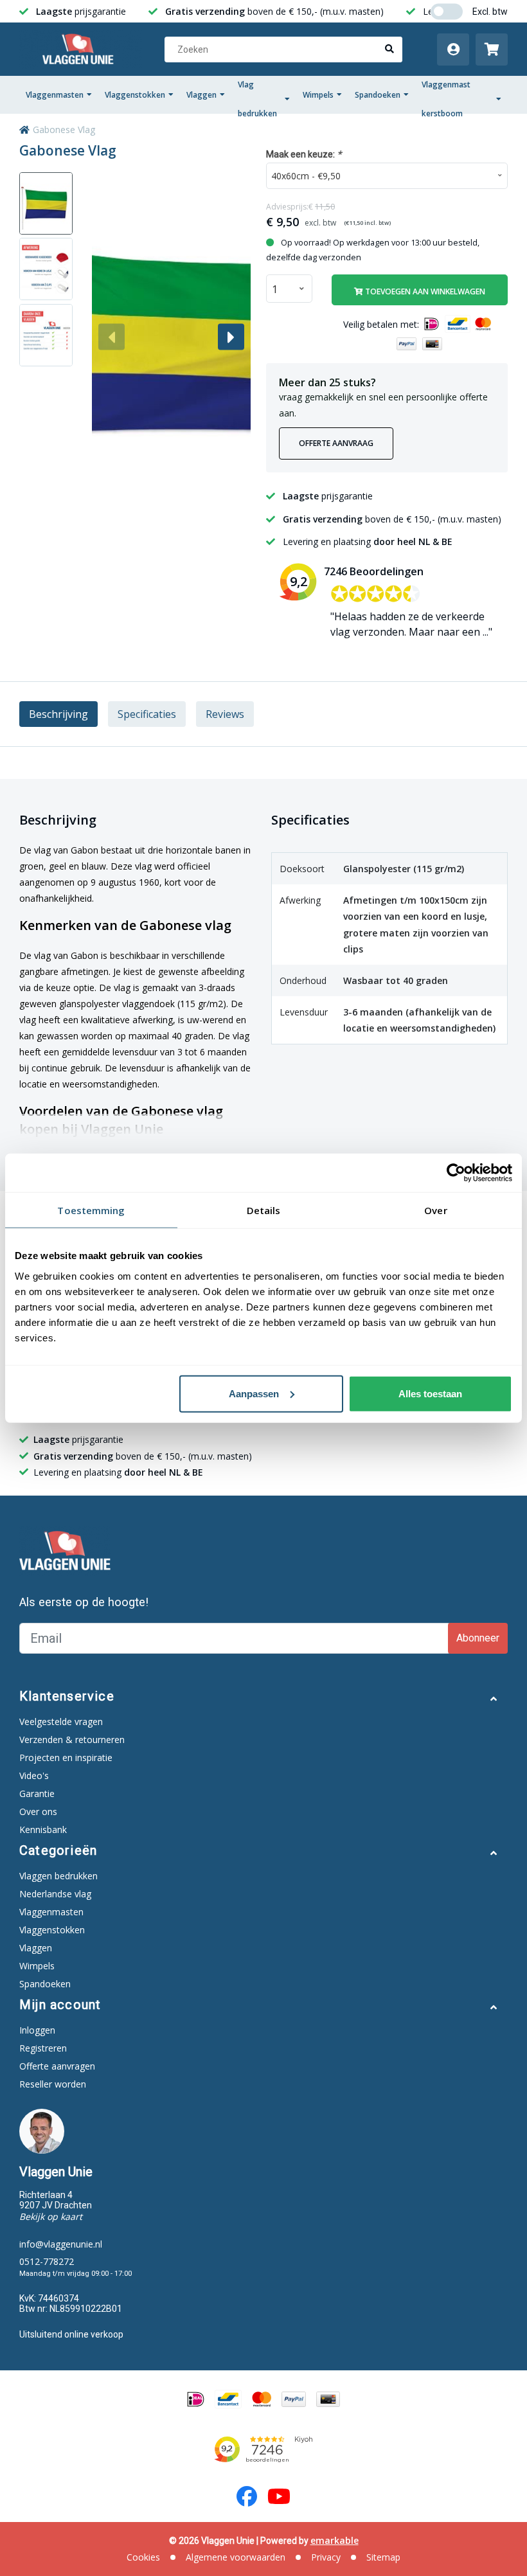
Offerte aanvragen (57, 2066)
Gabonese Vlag (64, 130)
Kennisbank (43, 1829)
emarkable (335, 2540)
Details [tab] (264, 1210)
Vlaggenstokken (135, 95)
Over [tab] (435, 1210)
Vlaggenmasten (55, 95)
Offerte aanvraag (336, 443)
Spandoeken (378, 95)
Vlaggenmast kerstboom (446, 99)
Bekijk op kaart (51, 2216)
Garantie (37, 1793)
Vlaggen (201, 95)
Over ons (38, 1811)
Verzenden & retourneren (72, 1740)
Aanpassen (254, 1393)
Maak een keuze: (304, 154)
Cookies (143, 2557)
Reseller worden (53, 2084)
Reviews (225, 714)
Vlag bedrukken (257, 99)
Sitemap (383, 2557)
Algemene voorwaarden (236, 2557)
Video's (34, 1775)
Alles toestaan (430, 1393)
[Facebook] (247, 2496)
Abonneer (478, 1638)
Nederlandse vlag (55, 1894)
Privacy (326, 2557)
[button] (231, 337)
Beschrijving (58, 714)
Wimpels (318, 95)
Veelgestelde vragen (61, 1722)
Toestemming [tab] (91, 1210)
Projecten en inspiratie (66, 1758)
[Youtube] (279, 2496)
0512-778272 (47, 2261)
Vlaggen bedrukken (58, 1876)
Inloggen (37, 2030)
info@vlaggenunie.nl (61, 2244)
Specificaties (147, 714)
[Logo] (81, 49)
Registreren (43, 2048)
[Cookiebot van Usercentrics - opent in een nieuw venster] (456, 1173)
